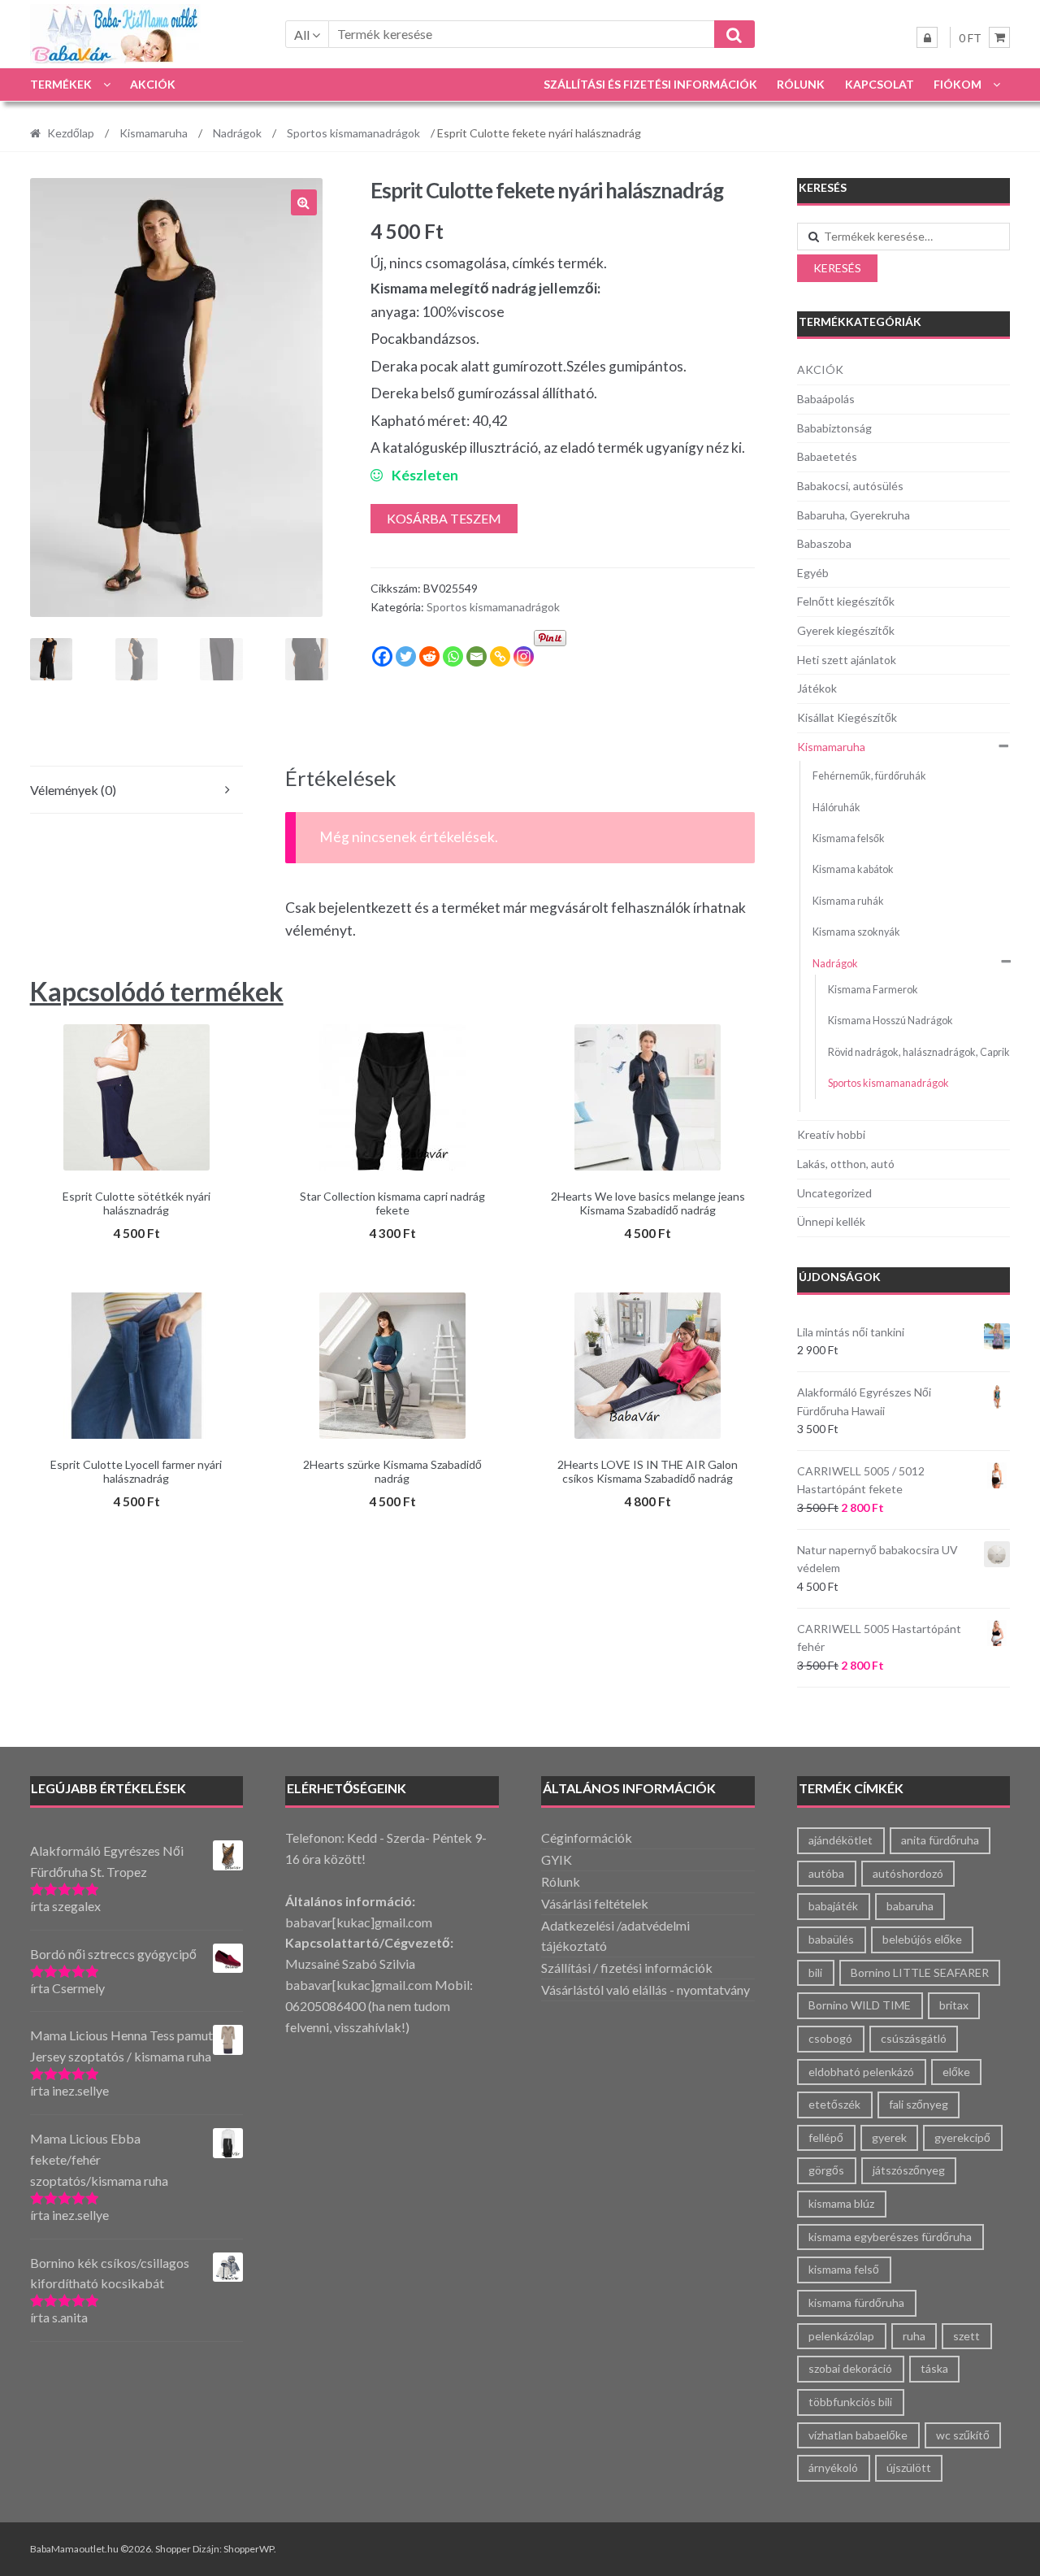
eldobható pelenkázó (861, 2072)
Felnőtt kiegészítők (846, 601)
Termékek (61, 84)
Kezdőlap (71, 133)
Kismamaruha (154, 133)
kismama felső (844, 2269)
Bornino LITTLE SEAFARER (920, 1972)
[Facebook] (382, 656)
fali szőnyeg (919, 2104)
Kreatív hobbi (831, 1134)
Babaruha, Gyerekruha (854, 515)
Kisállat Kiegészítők (847, 717)
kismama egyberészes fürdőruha (890, 2237)
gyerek (889, 2137)
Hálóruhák (836, 808)
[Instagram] (524, 656)
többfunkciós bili (850, 2402)
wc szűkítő (963, 2435)
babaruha (910, 1906)
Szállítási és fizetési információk (650, 84)
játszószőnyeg (909, 2170)
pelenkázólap (841, 2336)
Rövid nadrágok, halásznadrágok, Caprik (919, 1052)
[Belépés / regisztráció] (927, 37)
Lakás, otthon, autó (846, 1164)
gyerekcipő (962, 2137)
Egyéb (813, 573)
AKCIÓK (153, 84)
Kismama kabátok (853, 869)
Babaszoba (824, 543)
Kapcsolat (880, 84)
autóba (826, 1873)
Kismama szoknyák (856, 932)
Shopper (173, 2549)
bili (815, 1972)
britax (954, 2005)
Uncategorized (834, 1193)
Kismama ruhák (848, 901)
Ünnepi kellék (831, 1221)
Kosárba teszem (444, 518)
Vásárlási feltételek (595, 1903)
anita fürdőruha (940, 1840)
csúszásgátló (914, 2038)
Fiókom (958, 84)
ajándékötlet (841, 1840)
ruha (914, 2336)
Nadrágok (237, 133)
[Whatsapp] (453, 656)
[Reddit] (429, 656)
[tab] (136, 791)
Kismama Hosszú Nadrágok (890, 1021)
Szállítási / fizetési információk (627, 1968)
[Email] (477, 656)
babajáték (833, 1906)
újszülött (909, 2467)
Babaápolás (826, 399)
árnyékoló (833, 2467)
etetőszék (834, 2104)
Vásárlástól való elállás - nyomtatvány (646, 1990)
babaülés (831, 1939)
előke (956, 2072)
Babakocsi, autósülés (850, 486)
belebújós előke (922, 1939)
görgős (826, 2170)
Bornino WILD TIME (860, 2005)
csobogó (830, 2038)
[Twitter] (406, 656)
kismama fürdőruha (856, 2302)
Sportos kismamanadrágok (353, 133)
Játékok (817, 688)
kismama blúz (841, 2203)
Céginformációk (587, 1838)
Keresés (837, 268)
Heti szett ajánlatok (847, 660)
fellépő (826, 2137)
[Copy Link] (500, 656)
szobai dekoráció (850, 2368)
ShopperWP (249, 2549)
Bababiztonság (834, 428)
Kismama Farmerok (873, 990)
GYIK (557, 1859)
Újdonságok (840, 1277)
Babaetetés (827, 456)
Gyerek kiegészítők (846, 630)
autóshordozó (908, 1873)
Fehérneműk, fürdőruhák (869, 776)
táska (934, 2368)
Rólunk (801, 84)
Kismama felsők (849, 838)
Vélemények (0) (73, 790)
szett (966, 2336)
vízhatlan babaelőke (858, 2435)
